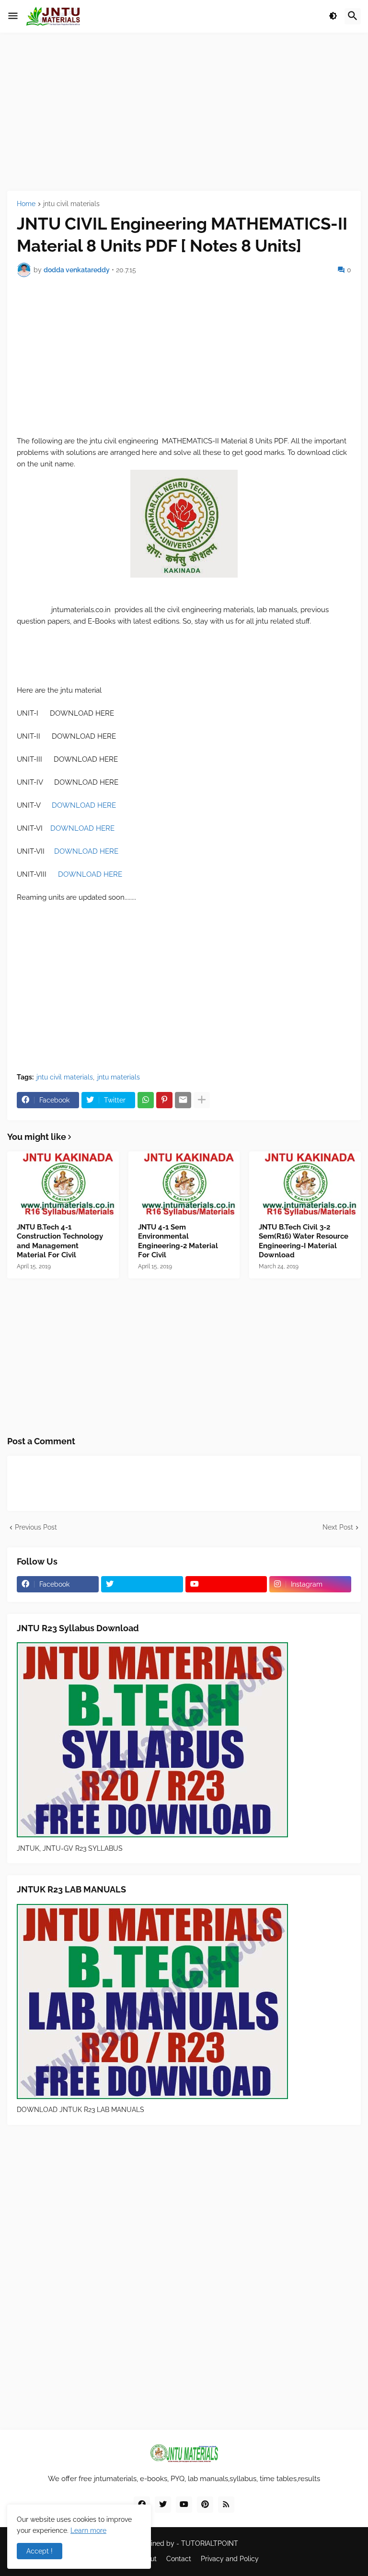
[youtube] (226, 1584)
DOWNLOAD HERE (85, 805)
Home (26, 204)
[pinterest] (205, 2505)
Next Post (338, 1527)
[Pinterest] (164, 1100)
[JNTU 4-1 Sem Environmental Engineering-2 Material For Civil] (184, 1184)
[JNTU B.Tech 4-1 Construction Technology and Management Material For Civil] (63, 1184)
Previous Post (36, 1527)
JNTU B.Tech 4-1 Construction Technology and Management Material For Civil (60, 1241)
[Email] (183, 1100)
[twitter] (142, 1584)
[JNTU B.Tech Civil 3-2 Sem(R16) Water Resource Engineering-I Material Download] (305, 1184)
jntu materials (119, 1077)
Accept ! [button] (40, 2551)
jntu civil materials (71, 204)
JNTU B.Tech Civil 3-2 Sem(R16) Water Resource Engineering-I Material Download (304, 1241)
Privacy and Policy (230, 2559)
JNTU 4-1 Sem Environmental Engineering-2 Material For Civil (178, 1241)
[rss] (226, 2505)
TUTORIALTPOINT (210, 2543)
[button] (13, 16)
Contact (179, 2559)
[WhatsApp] (146, 1100)
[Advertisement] (184, 112)
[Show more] (202, 1100)
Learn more (88, 2530)
